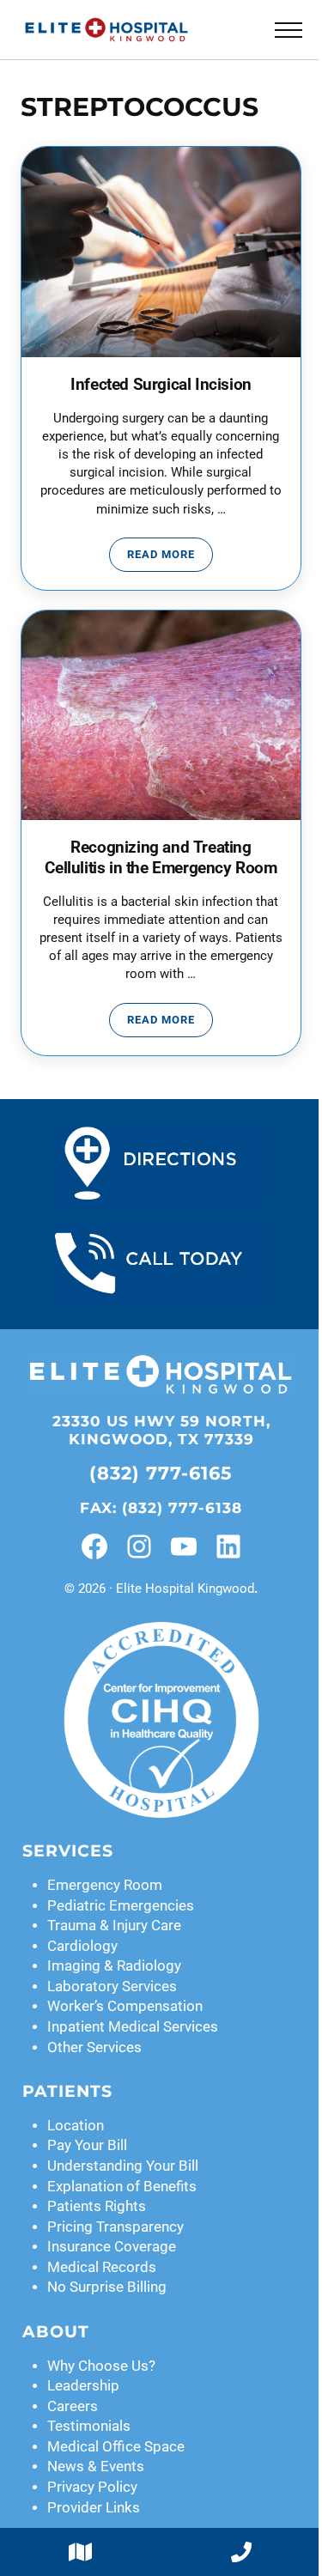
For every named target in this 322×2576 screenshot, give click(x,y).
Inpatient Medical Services (133, 2027)
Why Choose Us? (101, 2366)
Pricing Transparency (115, 2227)
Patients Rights (97, 2206)
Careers (73, 2406)
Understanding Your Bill (123, 2166)
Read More (170, 557)
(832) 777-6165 (161, 1473)
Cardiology (82, 1946)
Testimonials (89, 2426)
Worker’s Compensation (125, 2006)
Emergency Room (105, 1885)
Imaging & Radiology (114, 1966)
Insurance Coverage (112, 2247)
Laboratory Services (112, 1987)
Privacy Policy (92, 2487)
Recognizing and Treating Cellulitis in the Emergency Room (161, 858)
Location (76, 2126)
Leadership (83, 2386)
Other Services (94, 2047)
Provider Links (94, 2508)
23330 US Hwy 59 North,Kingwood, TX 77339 (161, 1430)
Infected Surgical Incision (161, 385)
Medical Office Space (116, 2447)
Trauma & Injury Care (114, 1926)
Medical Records (102, 2267)
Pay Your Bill (87, 2145)
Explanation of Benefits (122, 2187)
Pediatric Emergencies (121, 1906)
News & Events (96, 2467)
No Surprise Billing (107, 2287)
